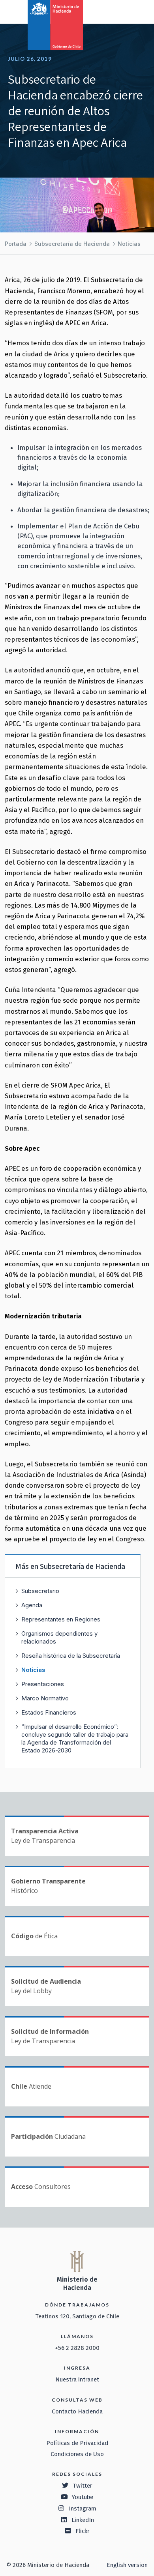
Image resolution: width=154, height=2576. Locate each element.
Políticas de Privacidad (77, 2443)
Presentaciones (43, 1684)
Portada (16, 244)
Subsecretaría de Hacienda (72, 244)
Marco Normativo (45, 1698)
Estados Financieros (49, 1712)
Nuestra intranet (77, 2379)
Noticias (129, 244)
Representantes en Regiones (61, 1619)
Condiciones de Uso (77, 2454)
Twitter (83, 2486)
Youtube (83, 2497)
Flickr (83, 2531)
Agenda (32, 1605)
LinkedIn (83, 2520)
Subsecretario (40, 1591)
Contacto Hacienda (77, 2411)
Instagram (83, 2509)
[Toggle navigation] (115, 11)
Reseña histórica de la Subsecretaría (71, 1656)
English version (127, 2565)
